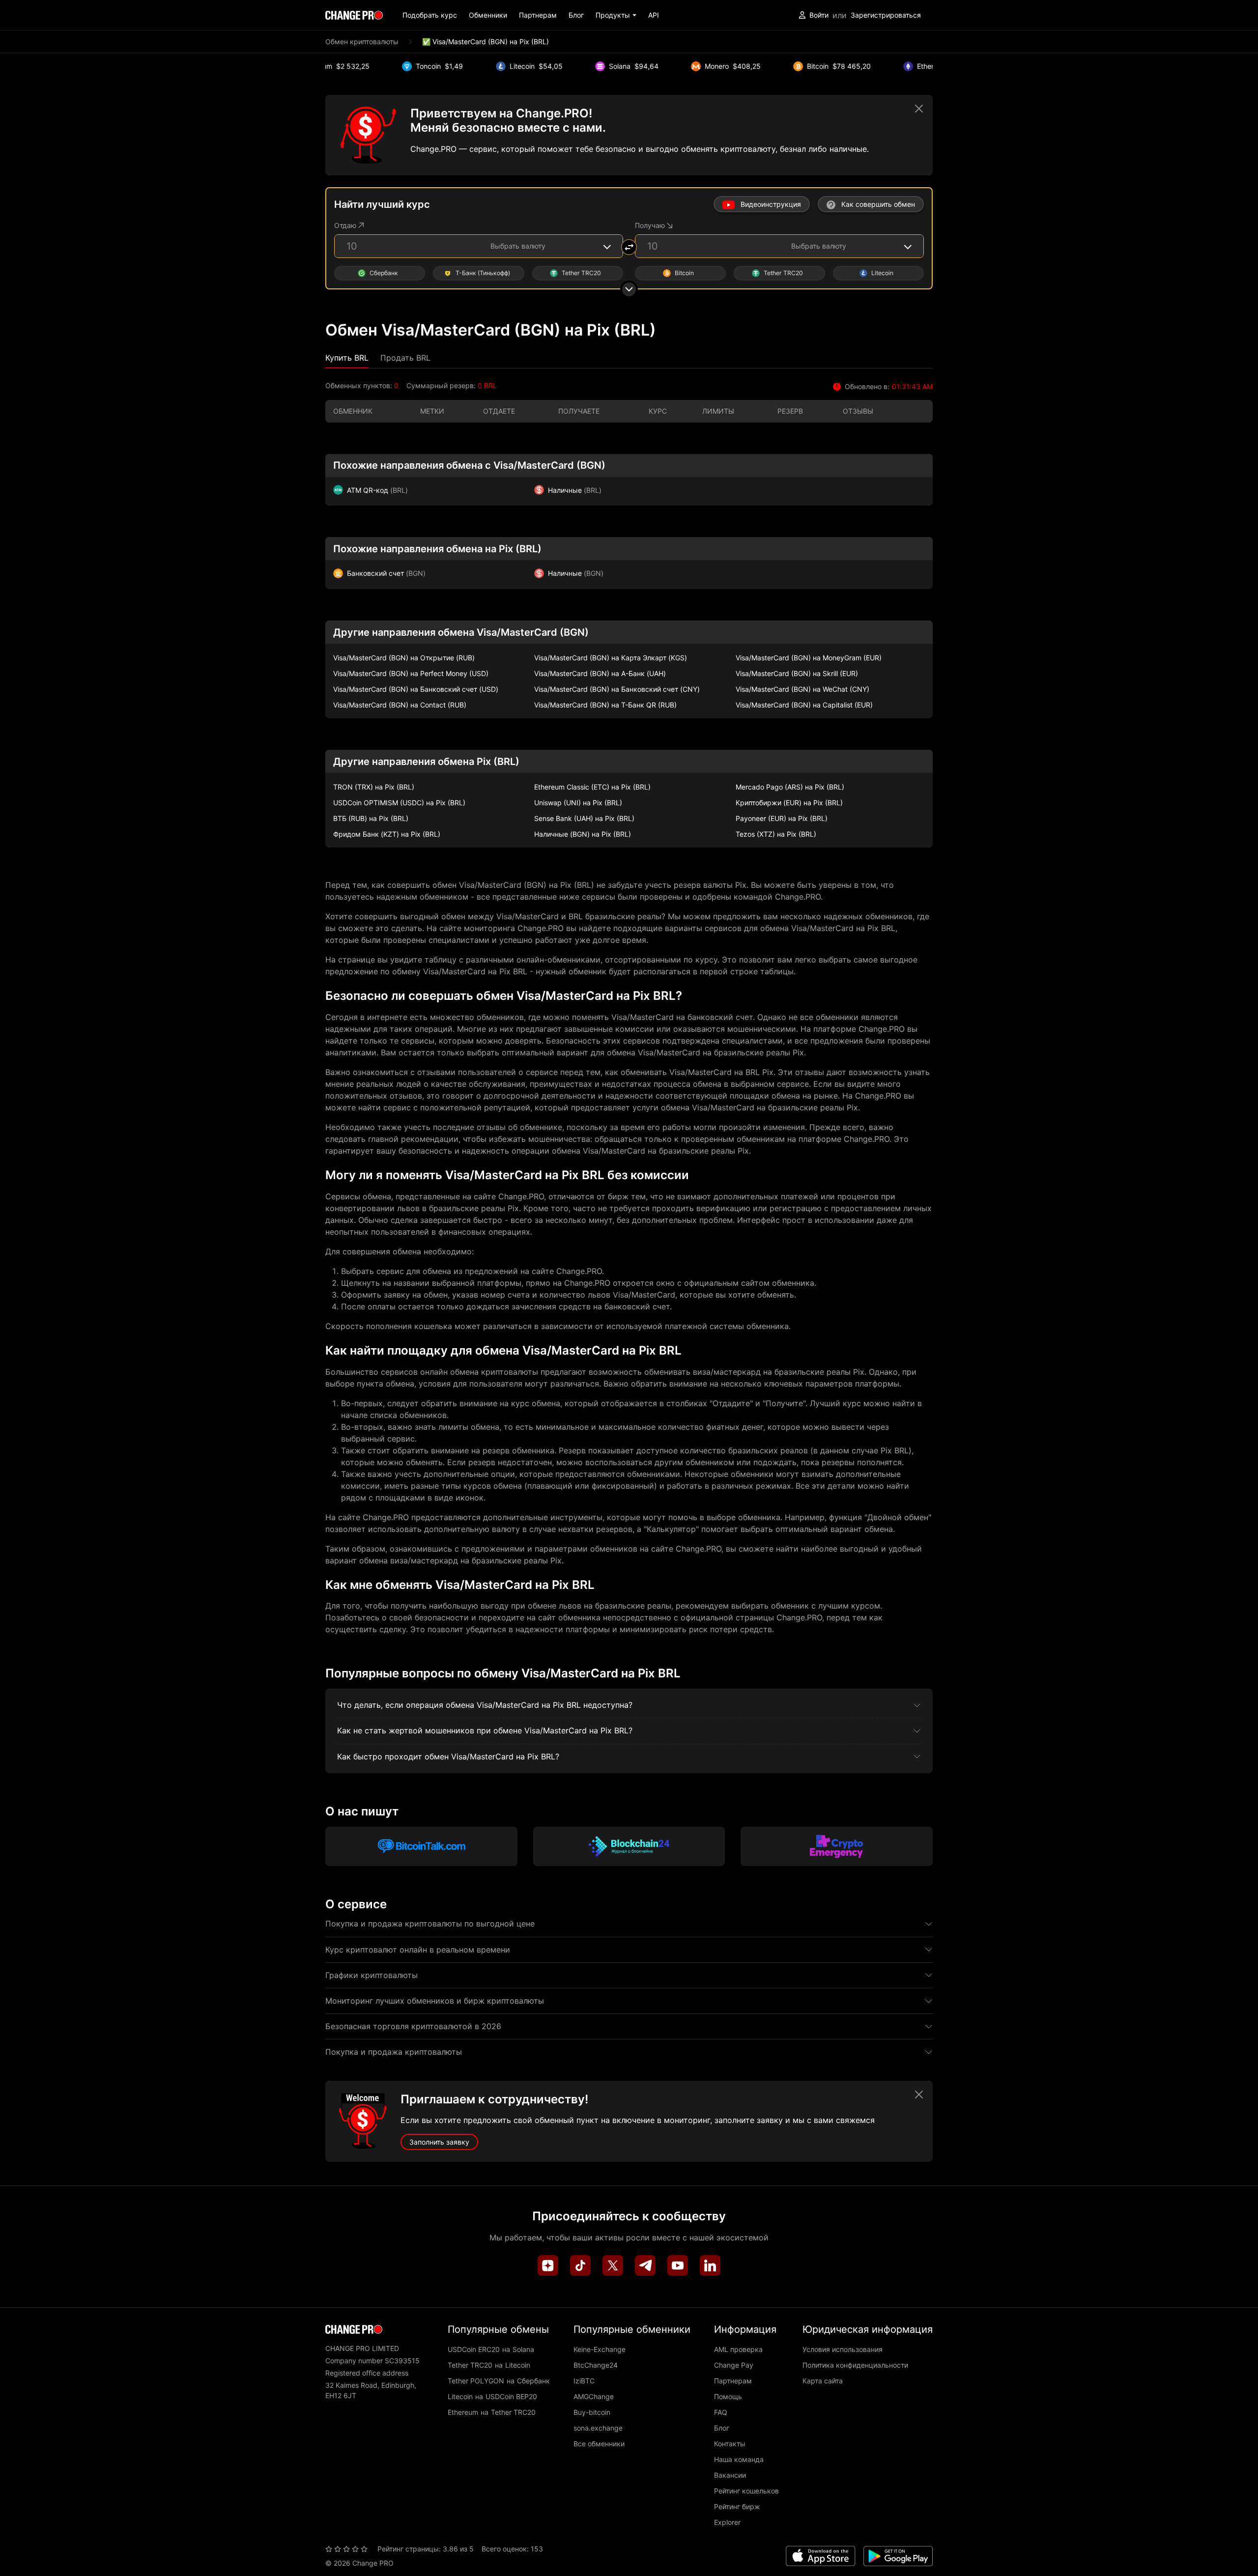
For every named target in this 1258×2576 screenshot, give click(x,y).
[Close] (919, 109)
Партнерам (538, 15)
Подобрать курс (430, 15)
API (654, 15)
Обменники (488, 15)
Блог (576, 15)
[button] (616, 15)
